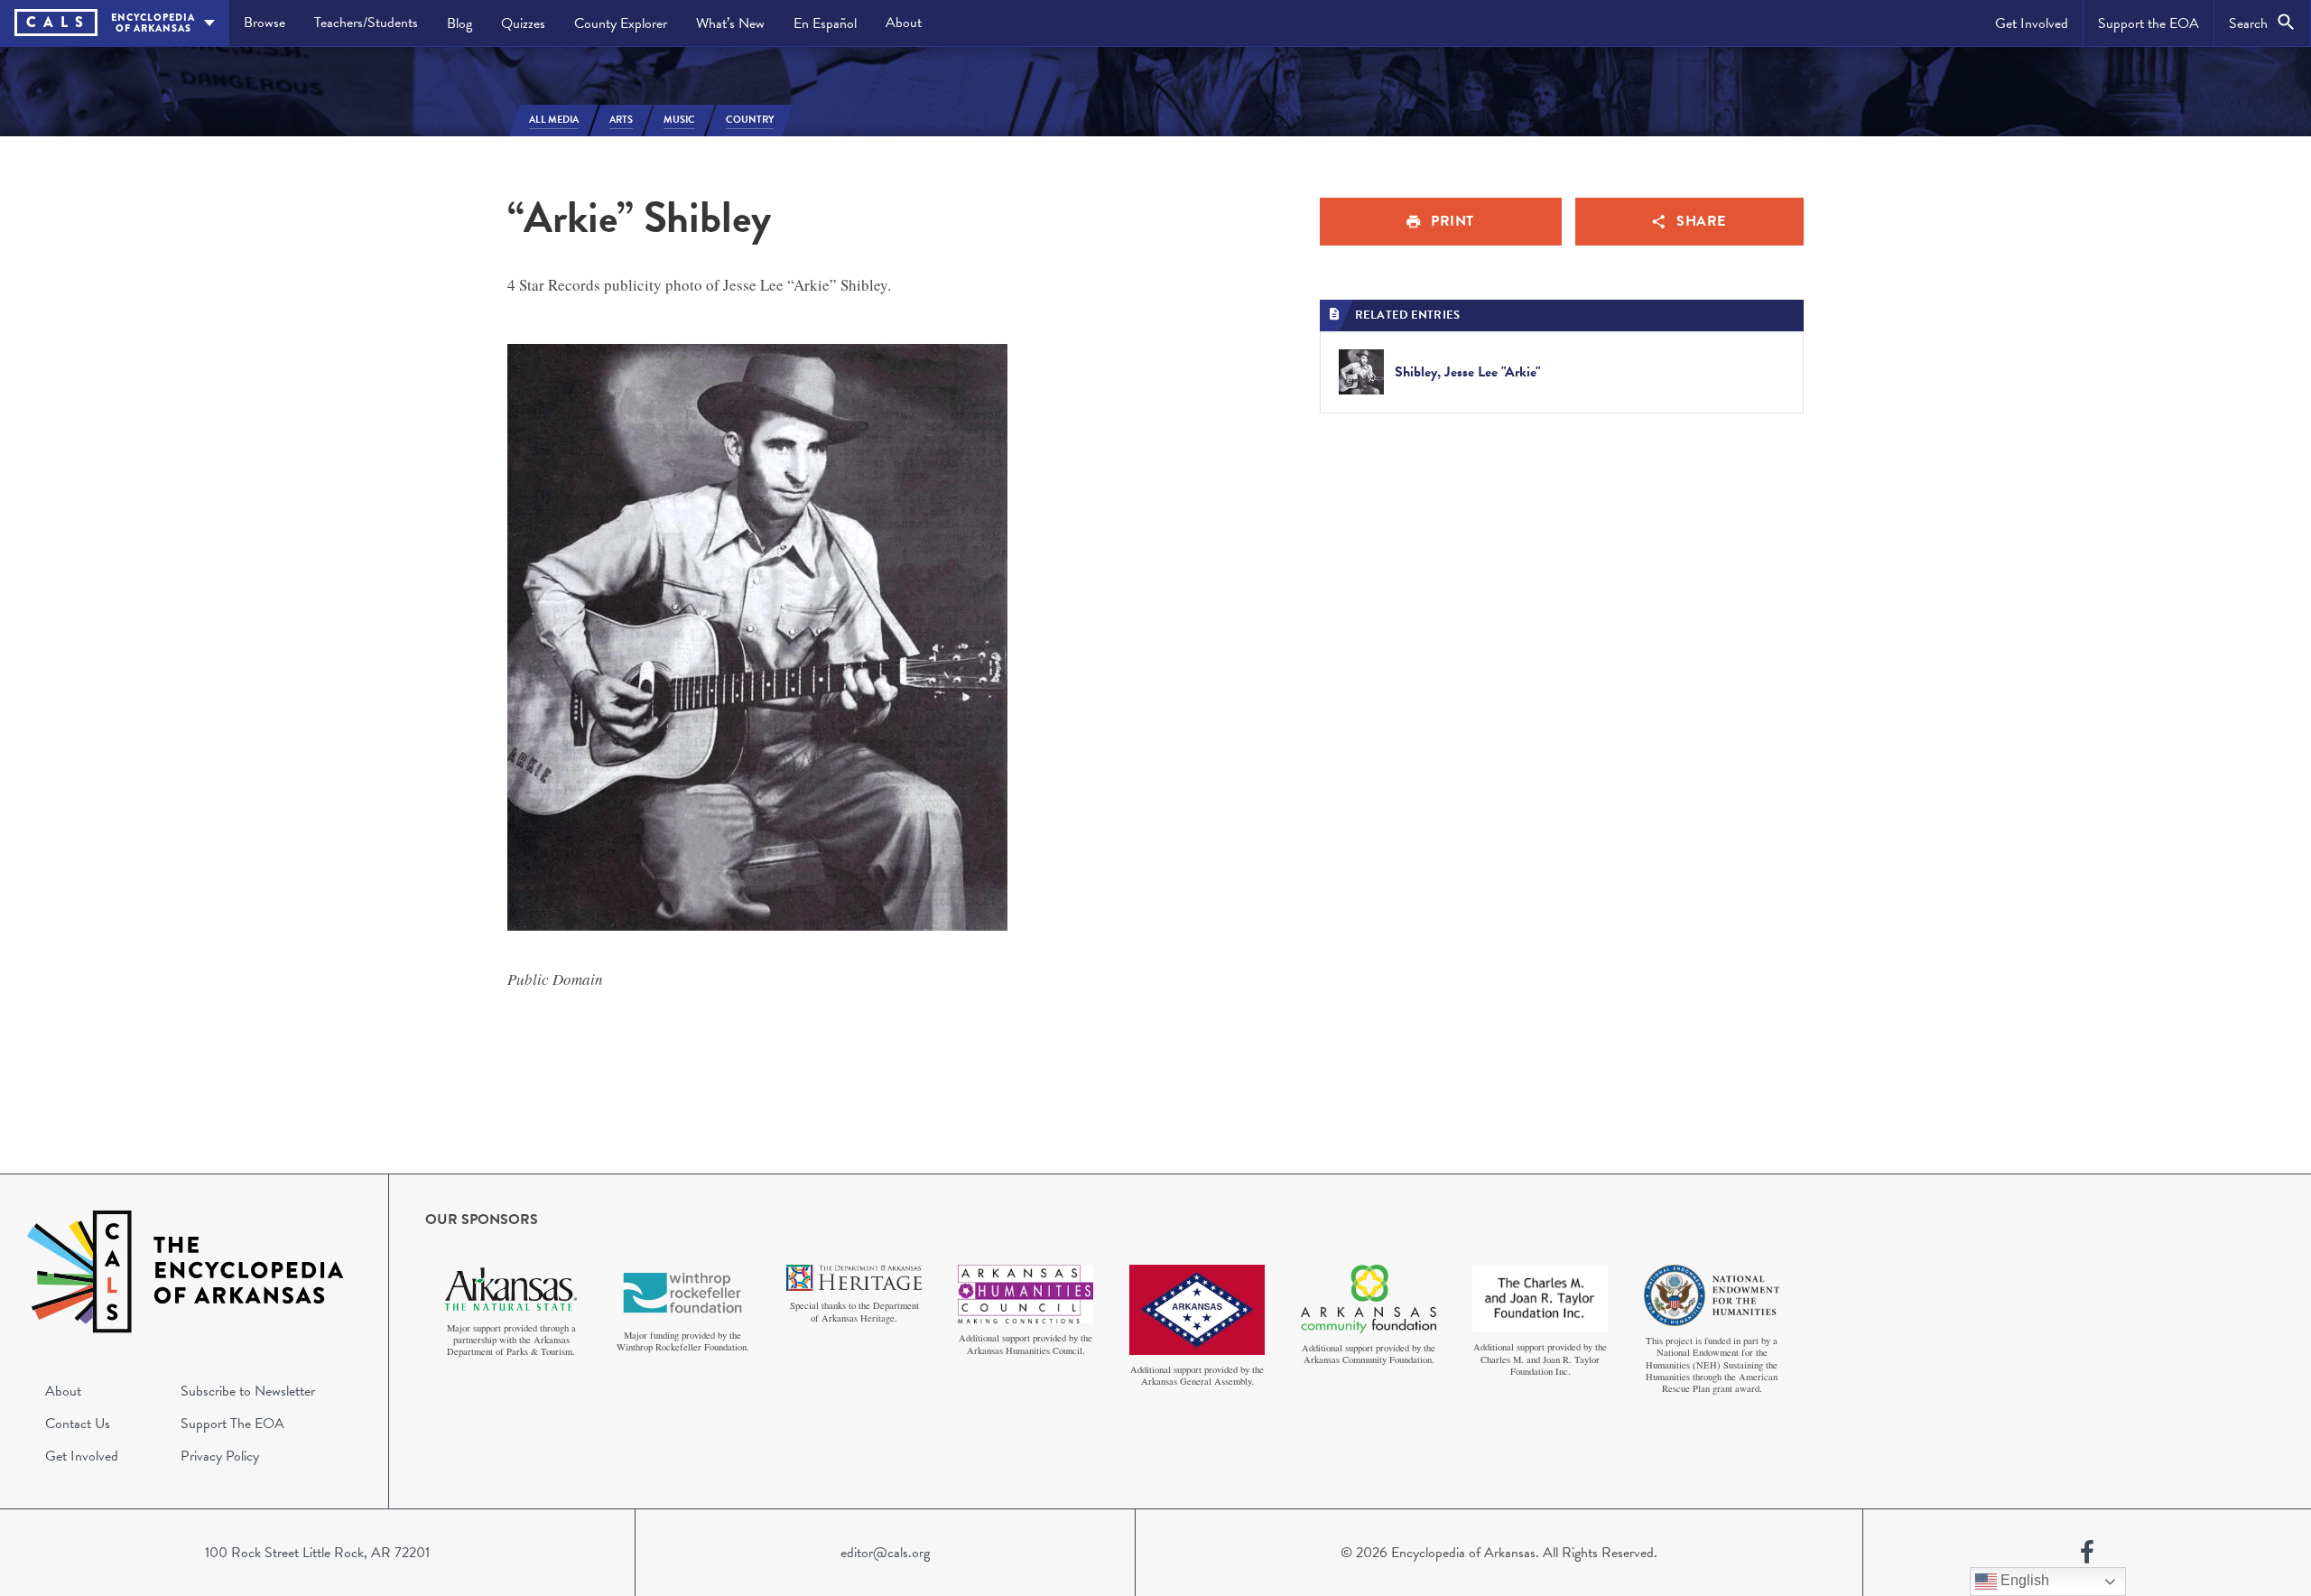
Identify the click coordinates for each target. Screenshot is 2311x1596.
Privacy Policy (220, 1456)
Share (1701, 221)
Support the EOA (2149, 23)
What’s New (730, 23)
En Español (825, 23)
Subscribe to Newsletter (248, 1391)
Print (1452, 221)
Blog (459, 23)
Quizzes (523, 23)
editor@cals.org (885, 1553)
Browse (265, 23)
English (2023, 1580)
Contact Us (78, 1424)
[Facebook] (2087, 1553)
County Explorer (621, 23)
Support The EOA (232, 1424)
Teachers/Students (366, 23)
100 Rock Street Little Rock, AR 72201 (317, 1553)
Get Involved (2032, 23)
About (904, 23)
